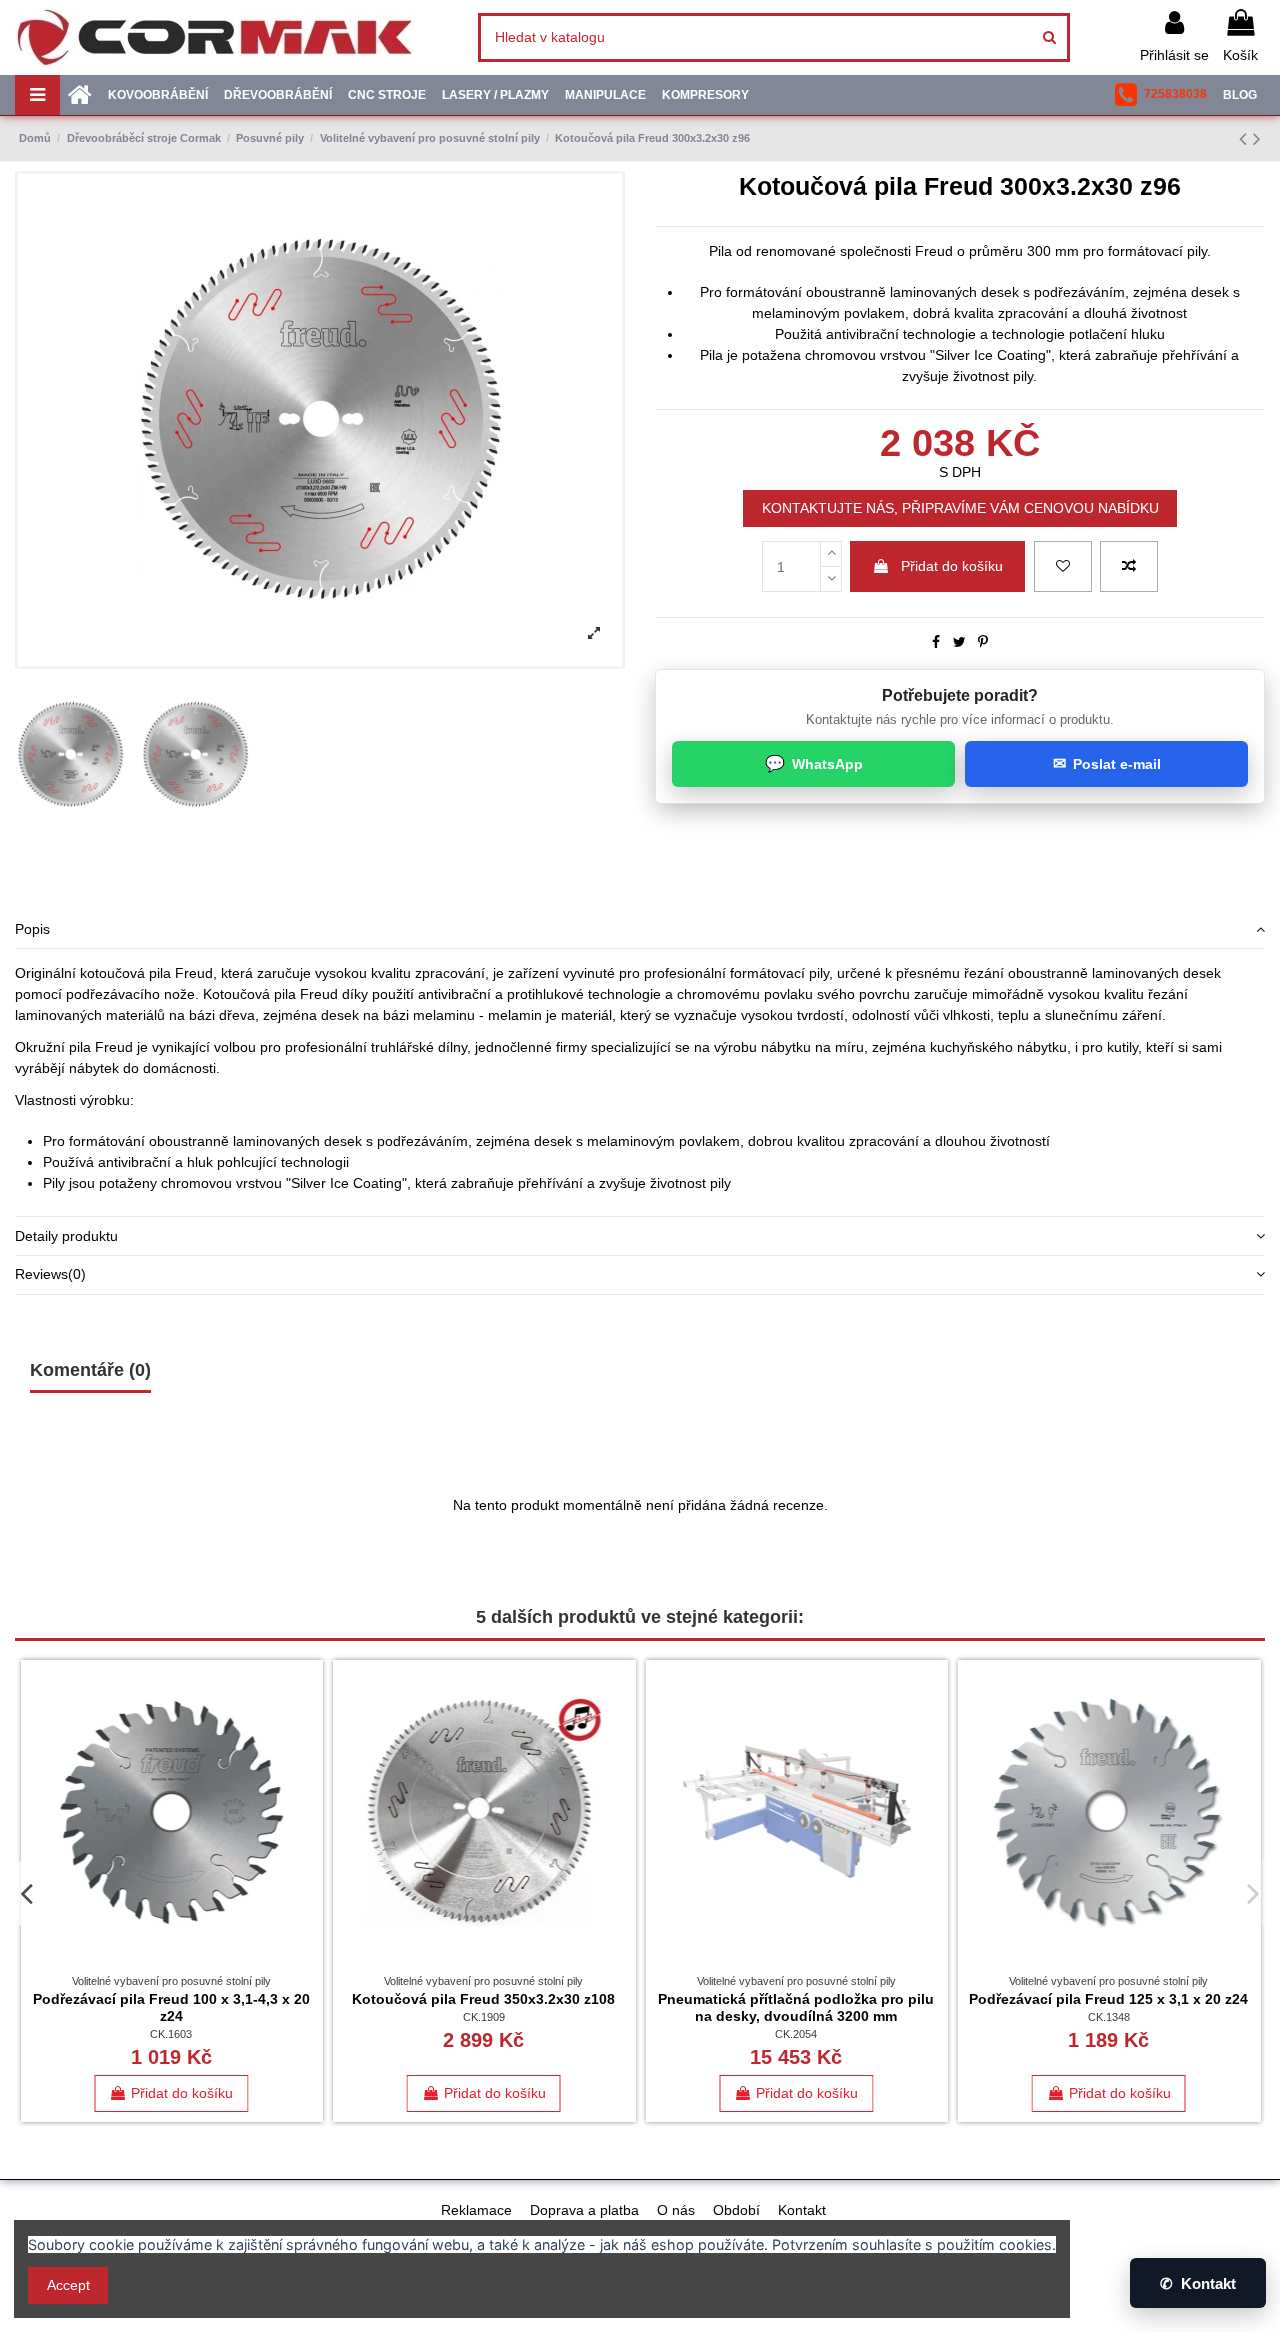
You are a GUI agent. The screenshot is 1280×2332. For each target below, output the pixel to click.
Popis (32, 929)
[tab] (640, 929)
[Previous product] (1246, 138)
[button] (1161, 95)
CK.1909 (484, 2017)
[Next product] (1257, 138)
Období (736, 2210)
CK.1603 (171, 2034)
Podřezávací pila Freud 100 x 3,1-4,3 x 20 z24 (171, 2007)
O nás (676, 2210)
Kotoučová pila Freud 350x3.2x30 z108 (483, 1999)
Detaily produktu (66, 1236)
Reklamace (476, 2210)
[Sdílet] (936, 642)
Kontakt (802, 2210)
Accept (68, 2285)
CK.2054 (796, 2034)
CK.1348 (1109, 2017)
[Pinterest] (983, 642)
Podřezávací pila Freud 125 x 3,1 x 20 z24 (1108, 1999)
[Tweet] (959, 642)
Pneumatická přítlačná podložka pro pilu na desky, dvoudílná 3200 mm (796, 2007)
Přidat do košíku (952, 566)
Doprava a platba (584, 2210)
